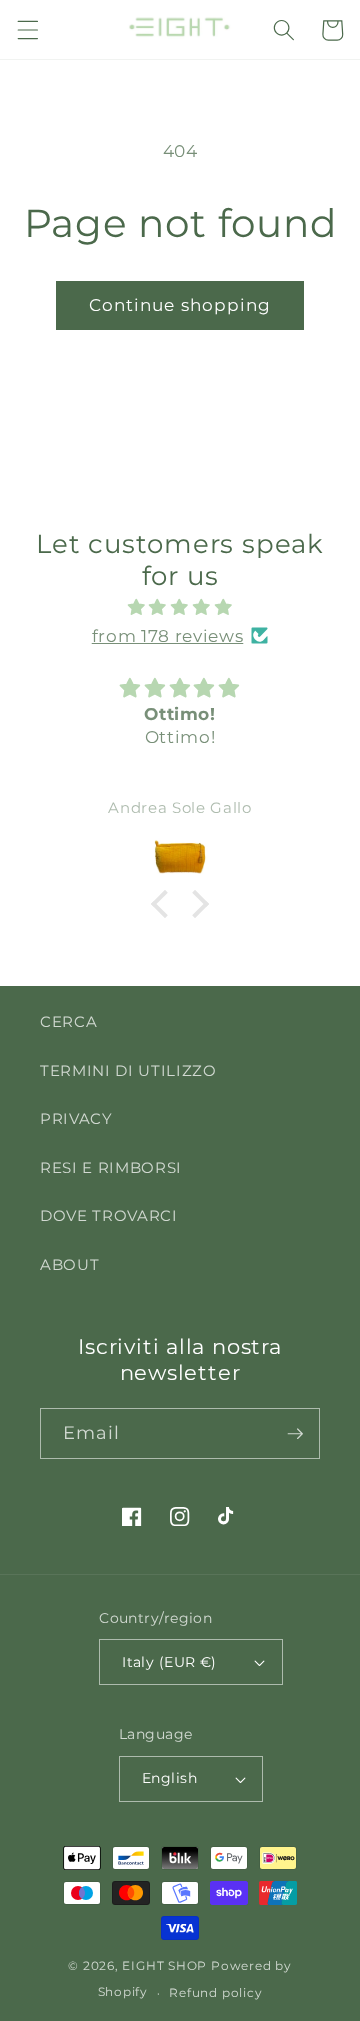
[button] (27, 30)
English (169, 1778)
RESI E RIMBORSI (111, 1167)
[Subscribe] (295, 1434)
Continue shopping (180, 305)
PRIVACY (76, 1118)
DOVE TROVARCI (109, 1215)
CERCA (68, 1021)
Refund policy (215, 1992)
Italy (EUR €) (169, 1662)
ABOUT (69, 1264)
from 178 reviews (168, 636)
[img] (180, 607)
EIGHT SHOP (164, 1965)
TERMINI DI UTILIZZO (128, 1070)
